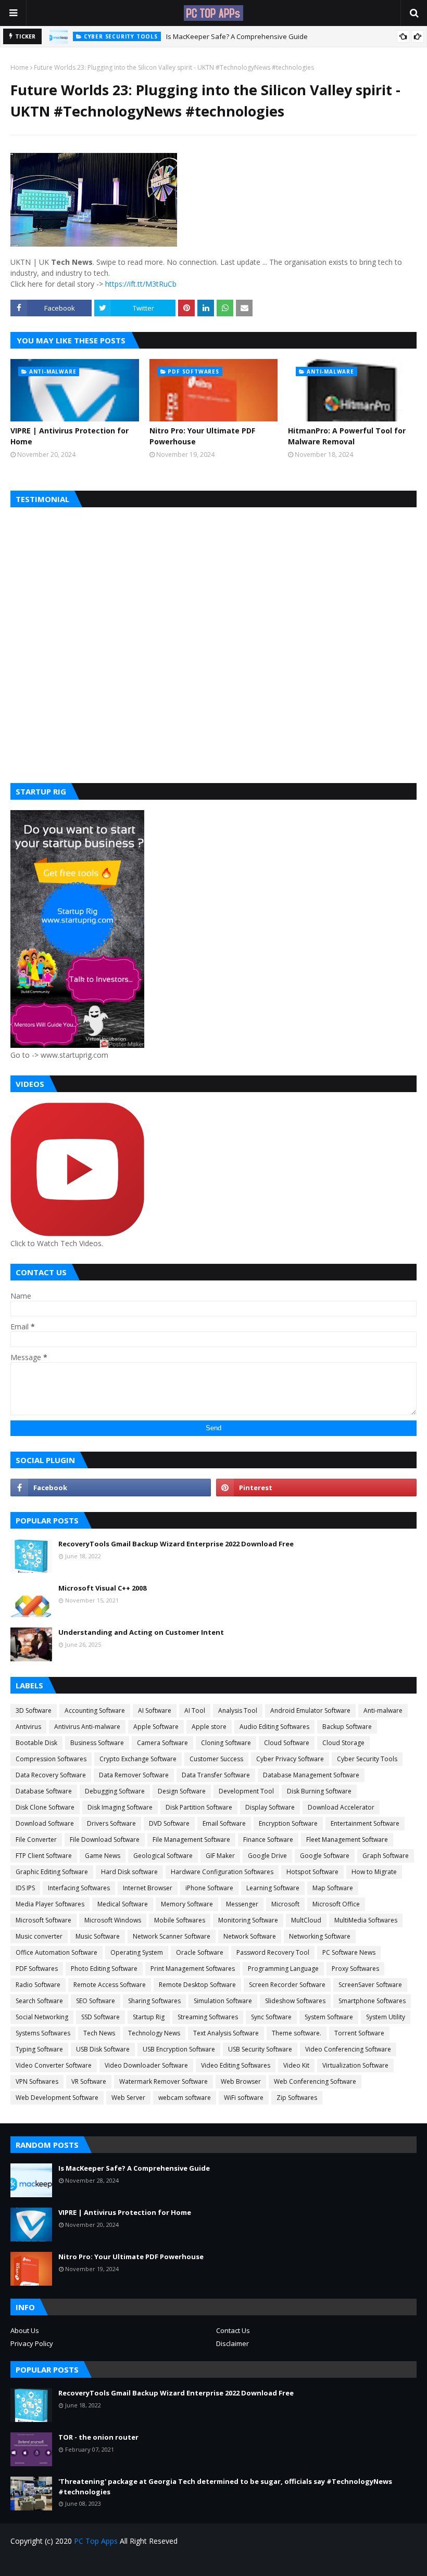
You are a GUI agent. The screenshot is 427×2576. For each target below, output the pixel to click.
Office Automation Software (56, 1952)
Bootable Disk (36, 1743)
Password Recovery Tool (273, 1952)
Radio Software (38, 1985)
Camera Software (162, 1743)
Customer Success (216, 1759)
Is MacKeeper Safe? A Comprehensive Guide (237, 36)
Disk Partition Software (199, 1807)
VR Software (89, 2081)
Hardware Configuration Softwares (222, 1872)
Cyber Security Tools (367, 1759)
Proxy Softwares (355, 1969)
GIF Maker (220, 1856)
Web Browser (241, 2081)
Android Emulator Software (310, 1710)
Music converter (39, 1936)
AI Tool (195, 1710)
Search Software (39, 2001)
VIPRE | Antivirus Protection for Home (70, 436)
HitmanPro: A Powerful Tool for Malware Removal (347, 436)
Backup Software (347, 1727)
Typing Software (39, 2049)
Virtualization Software (355, 2065)
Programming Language (283, 1969)
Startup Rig (149, 2017)
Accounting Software (95, 1710)
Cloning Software (226, 1743)
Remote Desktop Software (197, 1985)
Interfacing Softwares (79, 1888)
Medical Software (123, 1904)
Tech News (99, 2033)
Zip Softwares (297, 2098)
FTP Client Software (44, 1856)
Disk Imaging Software (120, 1807)
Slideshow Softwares (295, 2001)
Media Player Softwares (50, 1904)
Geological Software (163, 1856)
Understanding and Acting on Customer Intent (141, 1632)
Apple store (209, 1727)
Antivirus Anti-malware (87, 1727)
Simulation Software (223, 2001)
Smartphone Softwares (372, 2001)
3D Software (34, 1710)
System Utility (386, 2017)
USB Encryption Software (179, 2049)
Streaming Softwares (208, 2017)
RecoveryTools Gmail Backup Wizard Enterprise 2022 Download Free (176, 1544)
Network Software (250, 1936)
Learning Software (273, 1888)
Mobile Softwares (180, 1920)
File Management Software (191, 1840)
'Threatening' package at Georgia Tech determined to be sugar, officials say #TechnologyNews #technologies (225, 2487)
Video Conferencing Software (348, 2049)
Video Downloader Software (146, 2065)
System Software (329, 2017)
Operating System (137, 1952)
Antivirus (28, 1727)
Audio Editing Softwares (274, 1727)
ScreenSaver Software (370, 1985)
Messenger (242, 1904)
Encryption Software (288, 1823)
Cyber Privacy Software (290, 1759)
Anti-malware (383, 1710)
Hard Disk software (129, 1872)
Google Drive (267, 1856)
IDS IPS (25, 1888)
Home (20, 67)
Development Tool (246, 1791)
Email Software (224, 1823)
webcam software (185, 2098)
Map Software (333, 1888)
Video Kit (296, 2065)
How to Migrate (374, 1872)
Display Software (270, 1807)
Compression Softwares (51, 1759)
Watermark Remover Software (164, 2081)
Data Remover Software (134, 1775)
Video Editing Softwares (236, 2065)
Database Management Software (311, 1775)
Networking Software (320, 1936)
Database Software (44, 1791)
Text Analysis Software (226, 2033)
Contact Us (233, 2330)
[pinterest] (316, 1488)
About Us (25, 2330)
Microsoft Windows (113, 1920)
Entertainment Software (365, 1823)
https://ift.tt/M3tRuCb (141, 284)
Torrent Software (359, 2033)
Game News (103, 1856)
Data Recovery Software (51, 1775)
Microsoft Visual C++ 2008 (102, 1588)
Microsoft (285, 1904)
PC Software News (349, 1952)
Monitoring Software (248, 1920)
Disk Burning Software (319, 1791)
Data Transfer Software (216, 1775)
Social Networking (42, 2017)
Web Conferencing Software (315, 2081)
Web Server (128, 2098)
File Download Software (105, 1840)
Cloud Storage (343, 1743)
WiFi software (244, 2098)
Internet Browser (148, 1888)
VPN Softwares (37, 2081)
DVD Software (169, 1823)
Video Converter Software (54, 2065)
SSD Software (101, 2017)
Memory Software (187, 1904)
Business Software (97, 1743)
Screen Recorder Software (287, 1985)
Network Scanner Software (172, 1936)
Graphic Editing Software (52, 1872)
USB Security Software (260, 2049)
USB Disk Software (103, 2049)
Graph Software (386, 1856)
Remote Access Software (110, 1985)
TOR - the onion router (98, 2437)
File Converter (36, 1840)
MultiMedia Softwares (366, 1920)
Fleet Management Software (347, 1840)
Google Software (325, 1856)
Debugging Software (115, 1791)
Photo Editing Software (104, 1969)
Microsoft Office (336, 1904)
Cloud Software (287, 1743)
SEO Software (96, 2001)
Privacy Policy (32, 2343)
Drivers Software (111, 1823)
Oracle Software (200, 1952)
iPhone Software (209, 1888)
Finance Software (268, 1840)
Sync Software (271, 2017)
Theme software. (297, 2033)
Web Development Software (57, 2098)
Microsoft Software (43, 1920)
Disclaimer (233, 2343)
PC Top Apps (96, 2541)
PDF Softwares (37, 1969)
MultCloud (306, 1920)
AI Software (155, 1710)
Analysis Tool (238, 1710)
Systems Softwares (43, 2033)
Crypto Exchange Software (138, 1759)
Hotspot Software (312, 1872)
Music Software (98, 1936)
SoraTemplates (70, 2562)
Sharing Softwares (154, 2001)
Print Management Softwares (193, 1969)
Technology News (154, 2033)
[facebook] (111, 1488)
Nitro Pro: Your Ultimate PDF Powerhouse (202, 436)
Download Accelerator (341, 1807)
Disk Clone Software (45, 1807)
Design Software (182, 1791)
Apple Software (156, 1727)
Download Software (45, 1823)
